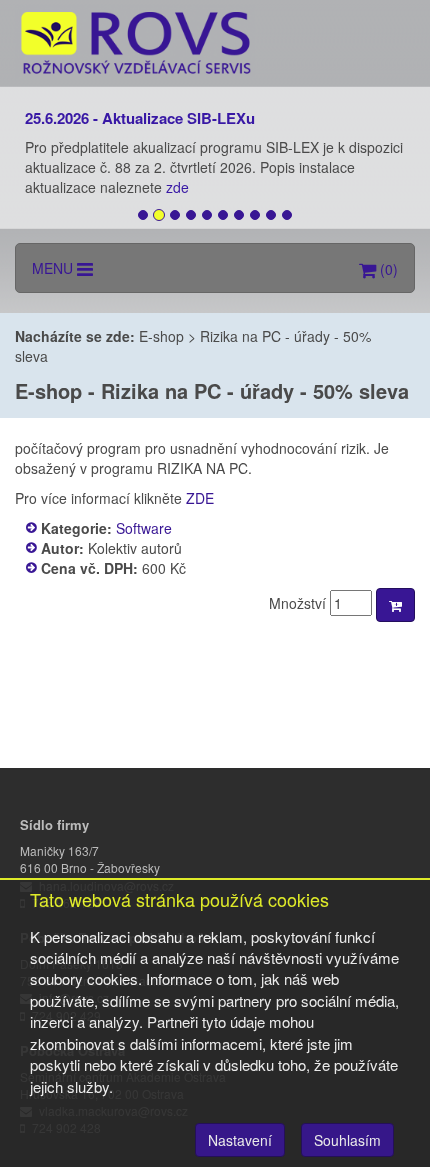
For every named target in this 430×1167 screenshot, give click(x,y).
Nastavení (240, 1140)
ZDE (200, 498)
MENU (54, 268)
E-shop (161, 336)
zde (179, 187)
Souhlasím (347, 1140)
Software (144, 528)
